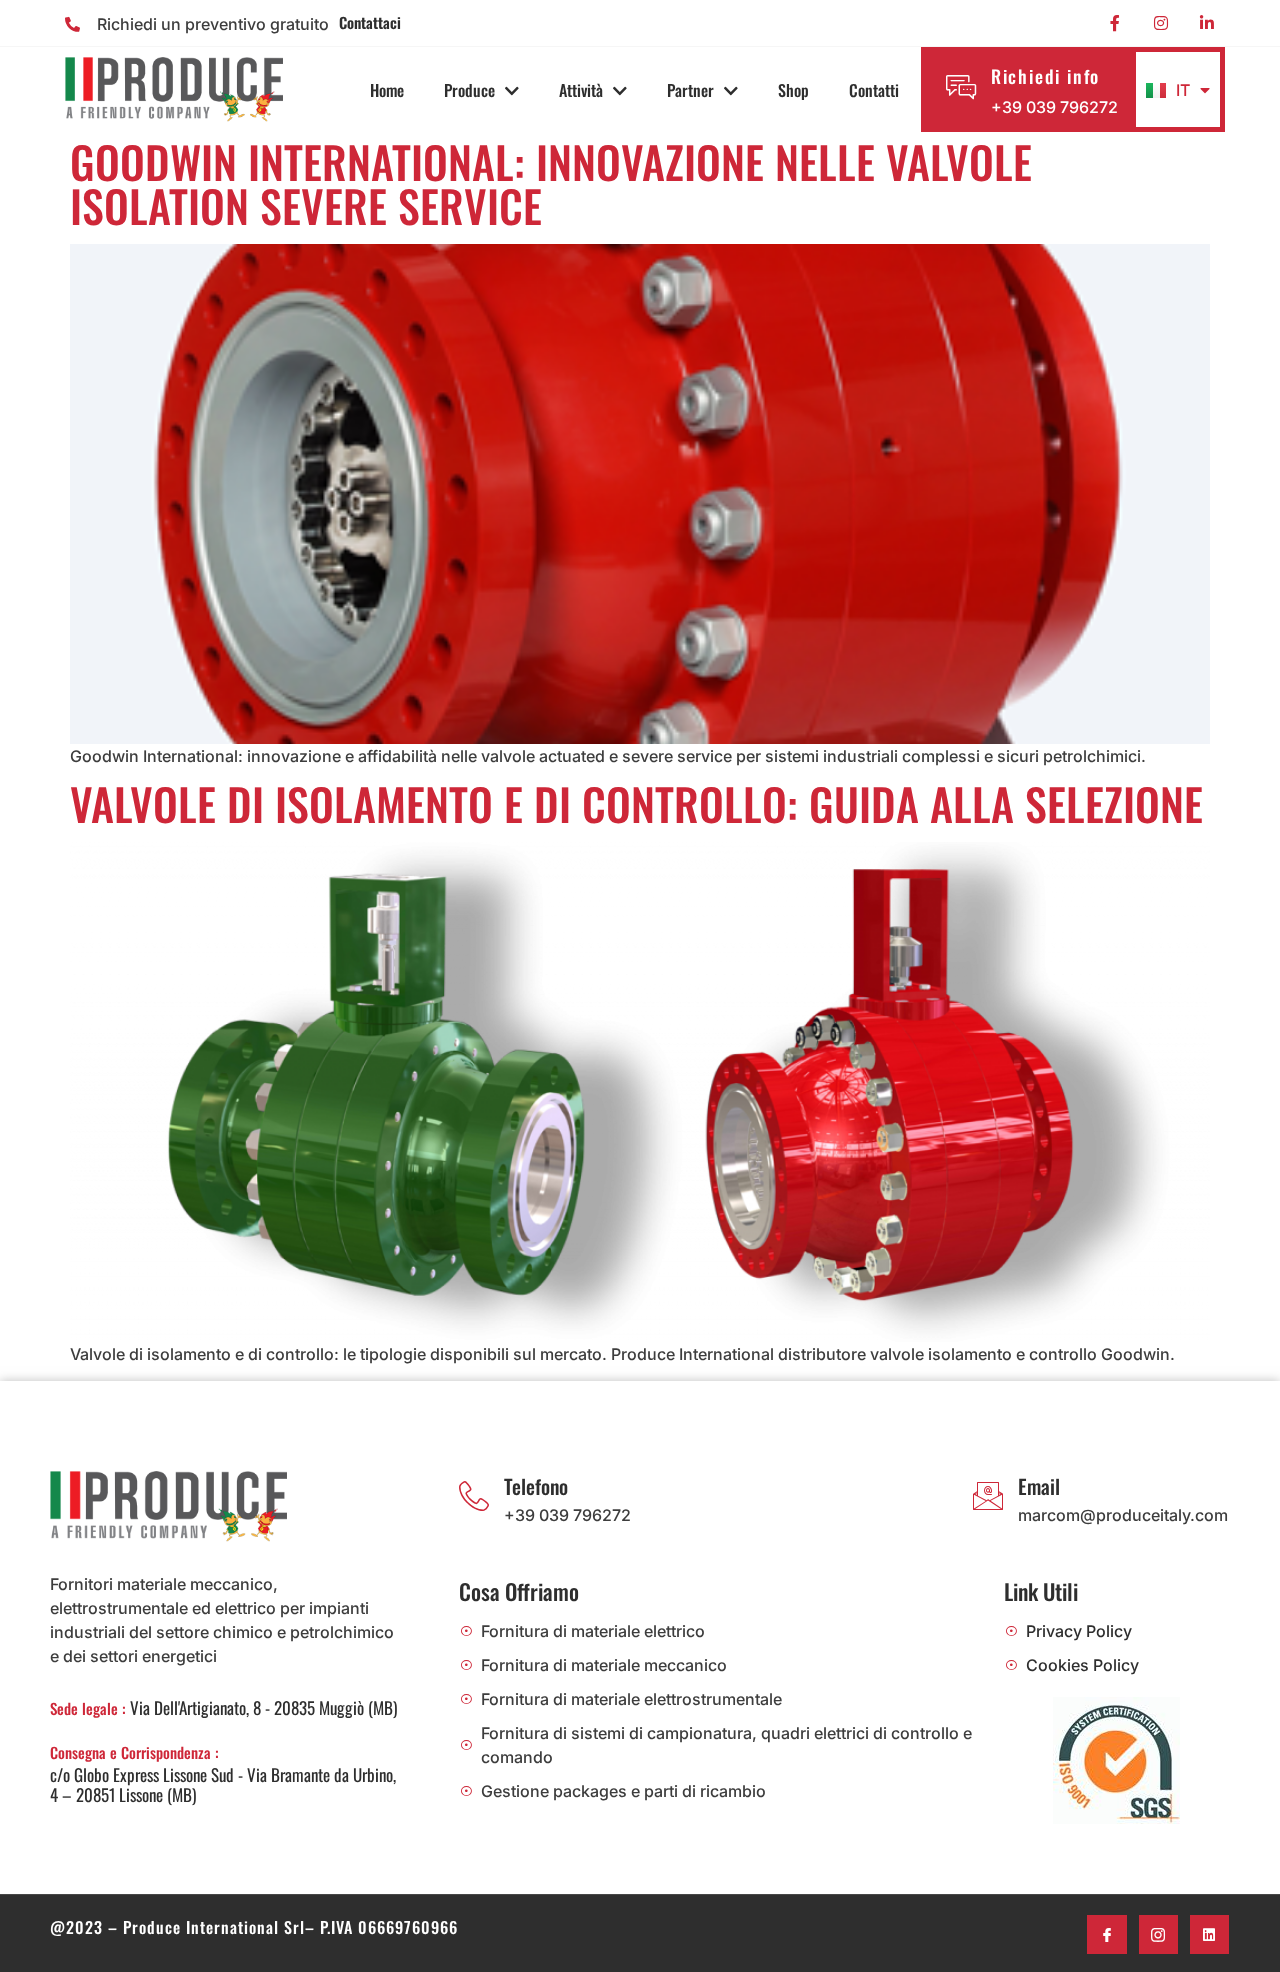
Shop (793, 90)
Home (387, 90)
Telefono (536, 1486)
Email (1039, 1486)
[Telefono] (474, 1496)
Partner (690, 90)
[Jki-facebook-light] (1106, 1934)
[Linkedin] (1209, 1934)
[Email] (988, 1496)
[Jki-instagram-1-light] (1158, 1934)
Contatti (874, 90)
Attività (581, 90)
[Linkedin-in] (1207, 23)
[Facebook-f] (1115, 23)
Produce (469, 90)
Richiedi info (1045, 76)
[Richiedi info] (961, 87)
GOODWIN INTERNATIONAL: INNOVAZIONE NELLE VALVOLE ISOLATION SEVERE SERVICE (551, 183)
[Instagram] (1161, 23)
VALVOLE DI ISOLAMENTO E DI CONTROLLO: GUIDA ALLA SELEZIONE (636, 803)
